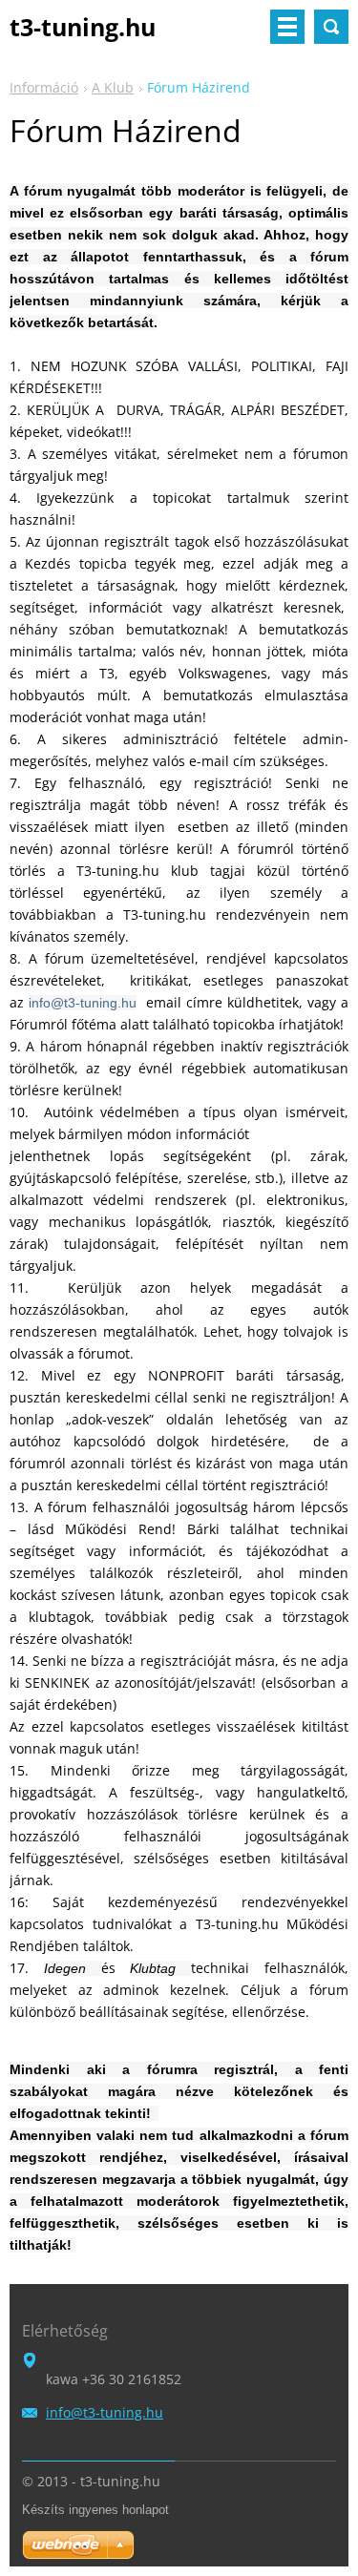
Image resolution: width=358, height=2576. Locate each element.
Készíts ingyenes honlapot (95, 2510)
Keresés (331, 27)
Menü (287, 27)
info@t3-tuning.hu (83, 1003)
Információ (44, 87)
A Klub (113, 87)
